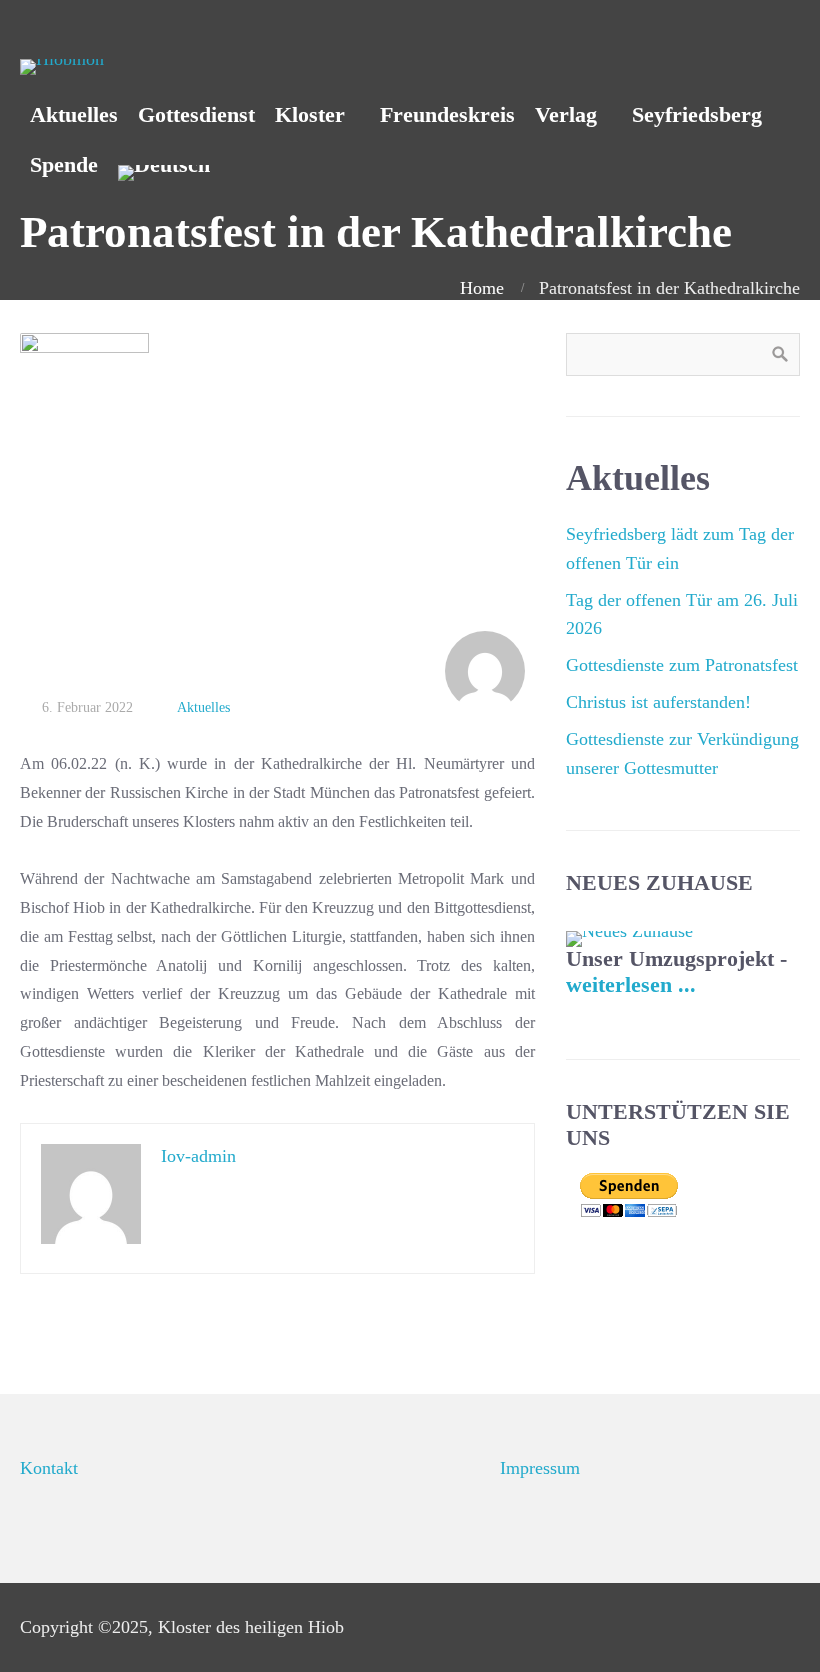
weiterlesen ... (631, 985)
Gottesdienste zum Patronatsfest (682, 665)
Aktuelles (203, 707)
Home (482, 288)
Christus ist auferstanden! (658, 702)
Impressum (540, 1468)
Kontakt (49, 1468)
